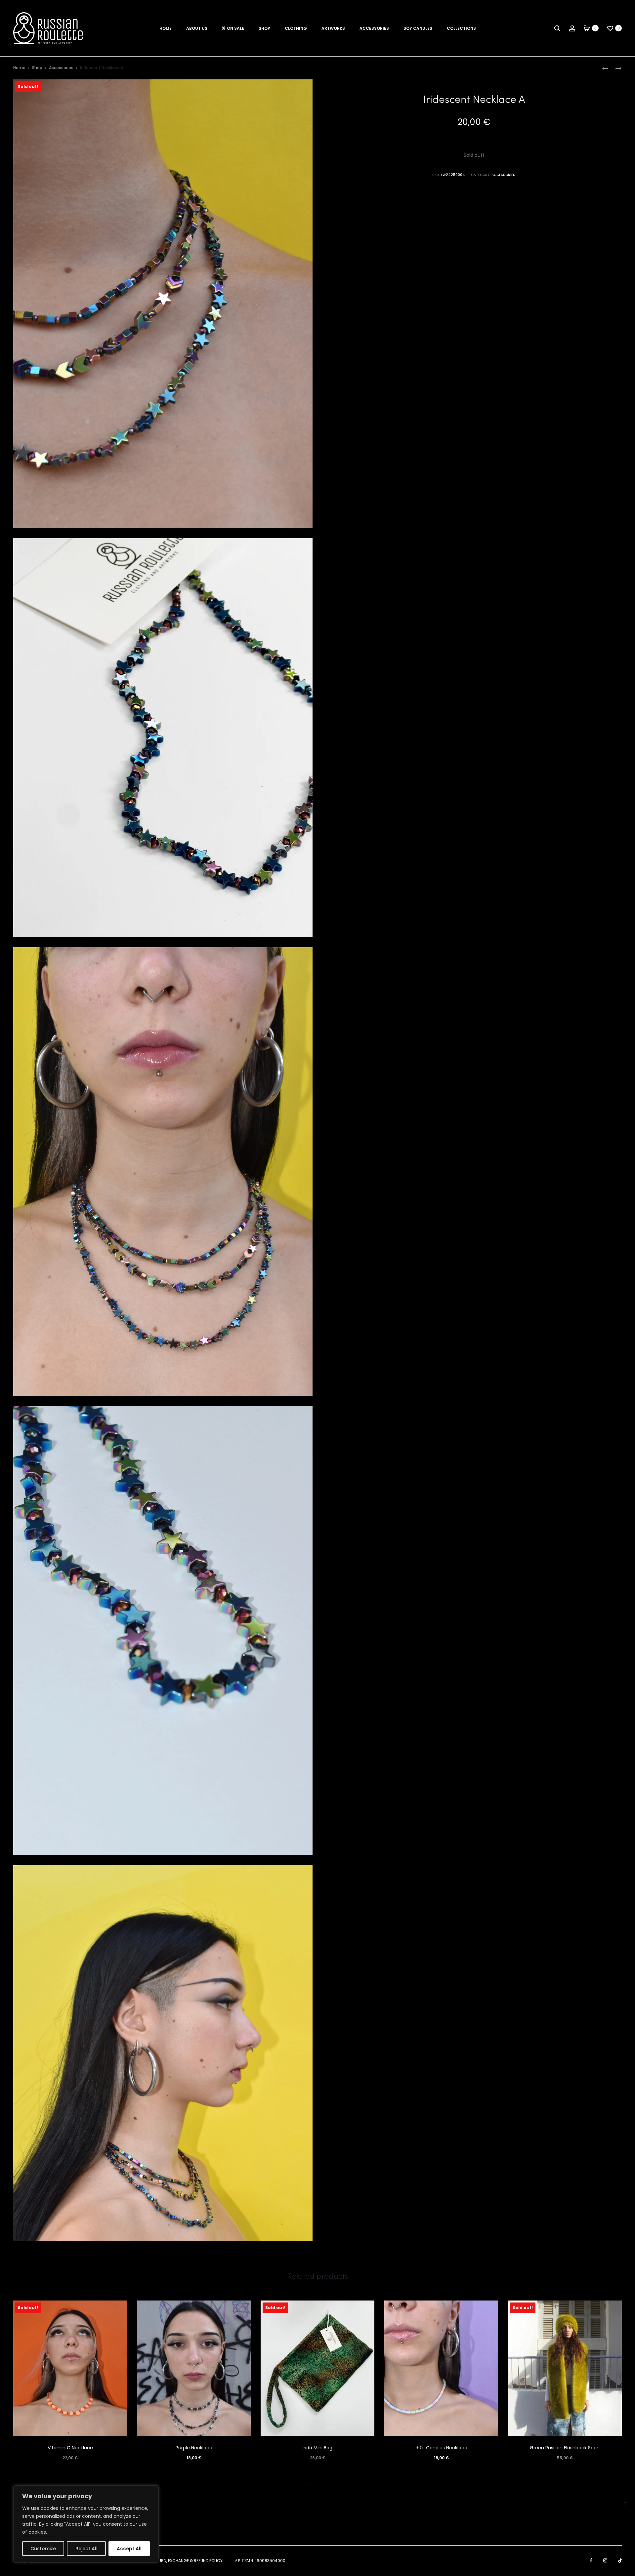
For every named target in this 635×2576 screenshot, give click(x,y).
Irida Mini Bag (317, 2448)
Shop (264, 28)
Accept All (129, 2549)
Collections (461, 28)
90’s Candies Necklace (441, 2448)
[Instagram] (605, 2560)
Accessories (374, 28)
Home (166, 28)
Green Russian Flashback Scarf (565, 2448)
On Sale (235, 28)
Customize (43, 2549)
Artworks (333, 28)
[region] (86, 2524)
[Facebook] (591, 2560)
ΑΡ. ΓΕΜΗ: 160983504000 (260, 2561)
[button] (308, 2483)
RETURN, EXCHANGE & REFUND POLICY (187, 2561)
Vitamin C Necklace (70, 2448)
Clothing (296, 28)
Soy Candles (418, 28)
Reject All (86, 2549)
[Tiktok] (620, 2560)
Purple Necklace (194, 2448)
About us (197, 28)
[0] (587, 28)
